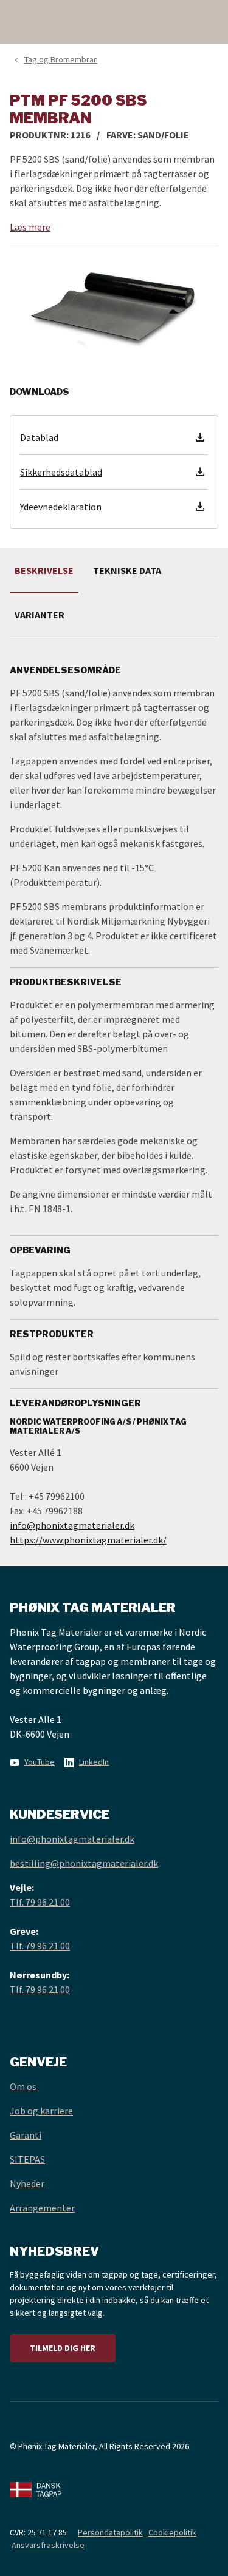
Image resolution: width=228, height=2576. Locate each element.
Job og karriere (41, 2111)
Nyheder (27, 2183)
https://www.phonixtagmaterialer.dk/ (88, 1540)
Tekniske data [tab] (127, 570)
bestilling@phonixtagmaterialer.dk (84, 1863)
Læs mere (30, 227)
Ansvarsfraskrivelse (48, 2545)
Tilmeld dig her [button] (63, 2348)
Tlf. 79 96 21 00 (40, 1902)
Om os (23, 2086)
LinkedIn (94, 1762)
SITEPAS (27, 2159)
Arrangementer (42, 2208)
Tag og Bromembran (61, 59)
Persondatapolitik (110, 2532)
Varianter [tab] (40, 615)
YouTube (40, 1762)
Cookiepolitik (172, 2532)
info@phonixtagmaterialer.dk (72, 1525)
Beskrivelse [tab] (44, 570)
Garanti (26, 2135)
